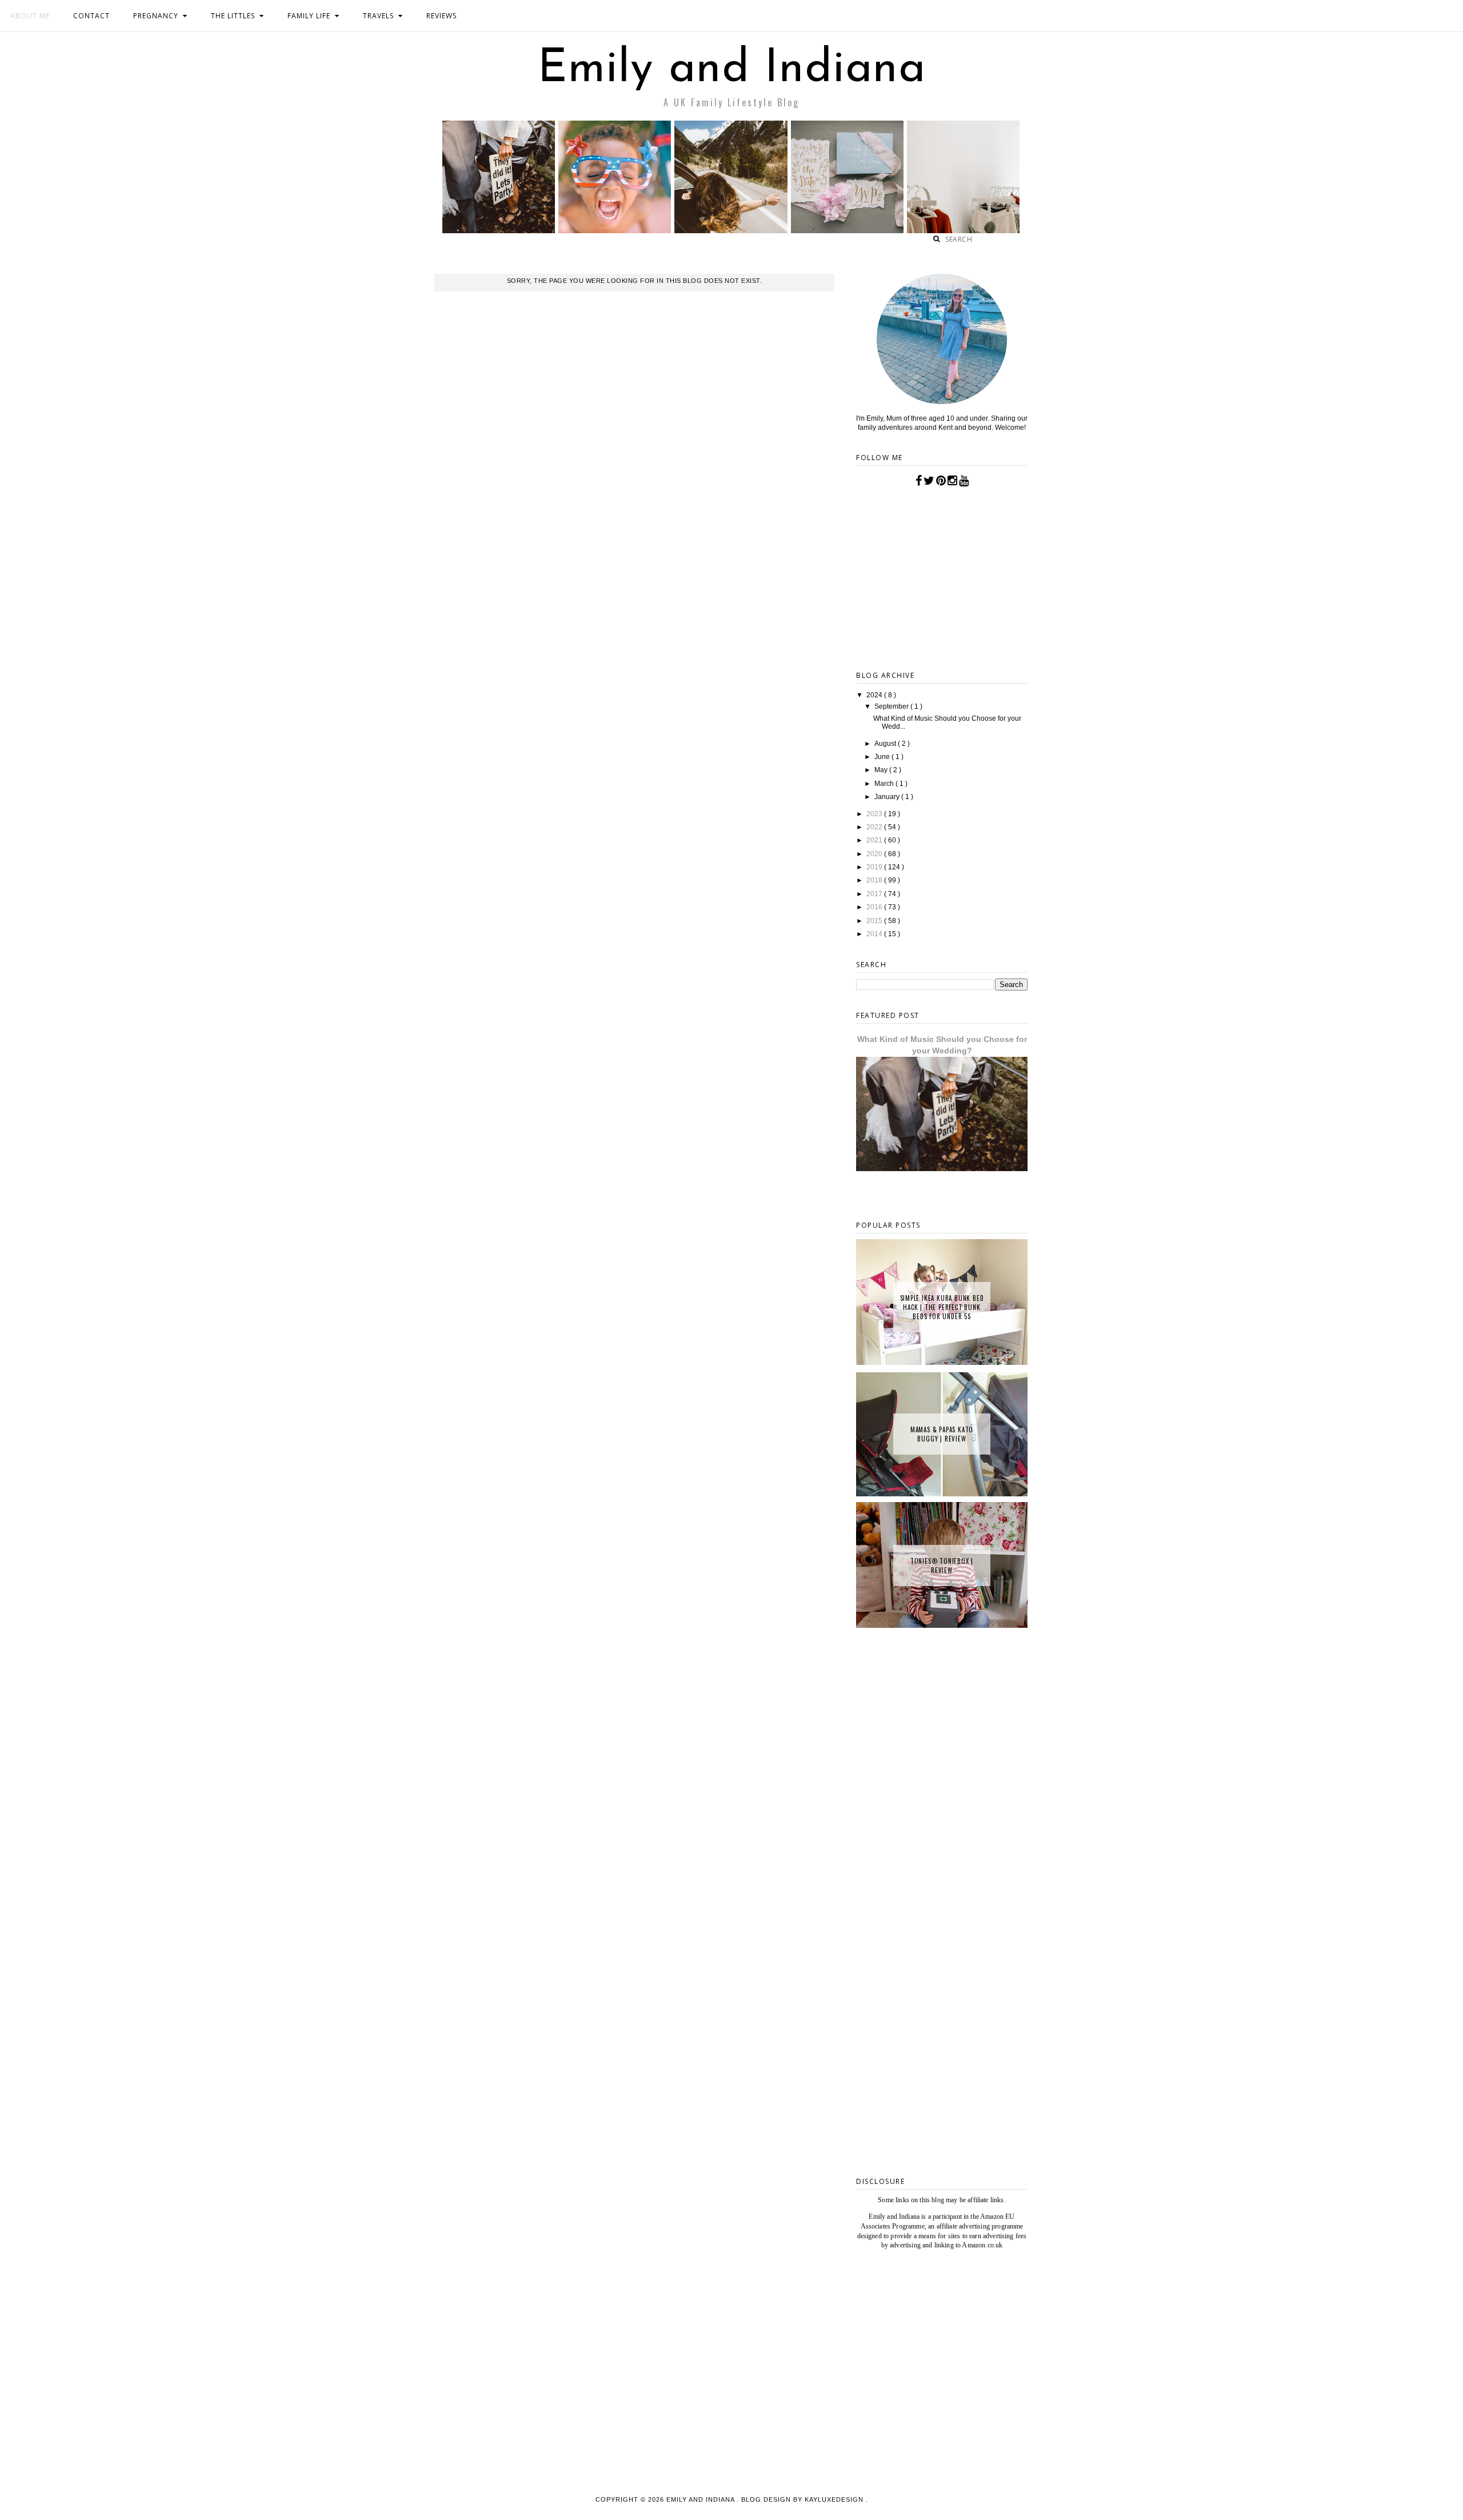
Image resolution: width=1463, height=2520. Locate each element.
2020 (875, 854)
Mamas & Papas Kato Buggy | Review (942, 1434)
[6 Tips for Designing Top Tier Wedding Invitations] (847, 230)
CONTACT (91, 16)
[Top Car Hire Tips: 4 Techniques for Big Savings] (731, 230)
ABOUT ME (30, 16)
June (883, 757)
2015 (875, 921)
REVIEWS (441, 16)
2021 (875, 840)
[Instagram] (952, 481)
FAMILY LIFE (309, 16)
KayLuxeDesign (835, 2499)
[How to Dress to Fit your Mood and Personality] (963, 230)
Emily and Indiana (732, 70)
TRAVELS (378, 16)
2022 (875, 827)
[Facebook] (919, 481)
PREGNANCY (156, 16)
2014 (875, 934)
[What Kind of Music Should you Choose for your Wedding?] (499, 230)
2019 (875, 867)
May (882, 770)
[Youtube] (964, 481)
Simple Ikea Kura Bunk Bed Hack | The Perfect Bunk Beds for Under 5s (942, 1307)
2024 (875, 695)
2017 (875, 894)
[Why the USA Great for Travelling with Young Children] (615, 230)
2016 (875, 907)
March (885, 784)
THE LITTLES (233, 16)
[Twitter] (929, 481)
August (886, 744)
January (888, 797)
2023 (875, 814)
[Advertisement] (942, 1985)
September (892, 706)
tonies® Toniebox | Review (942, 1565)
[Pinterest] (941, 481)
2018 (875, 880)
